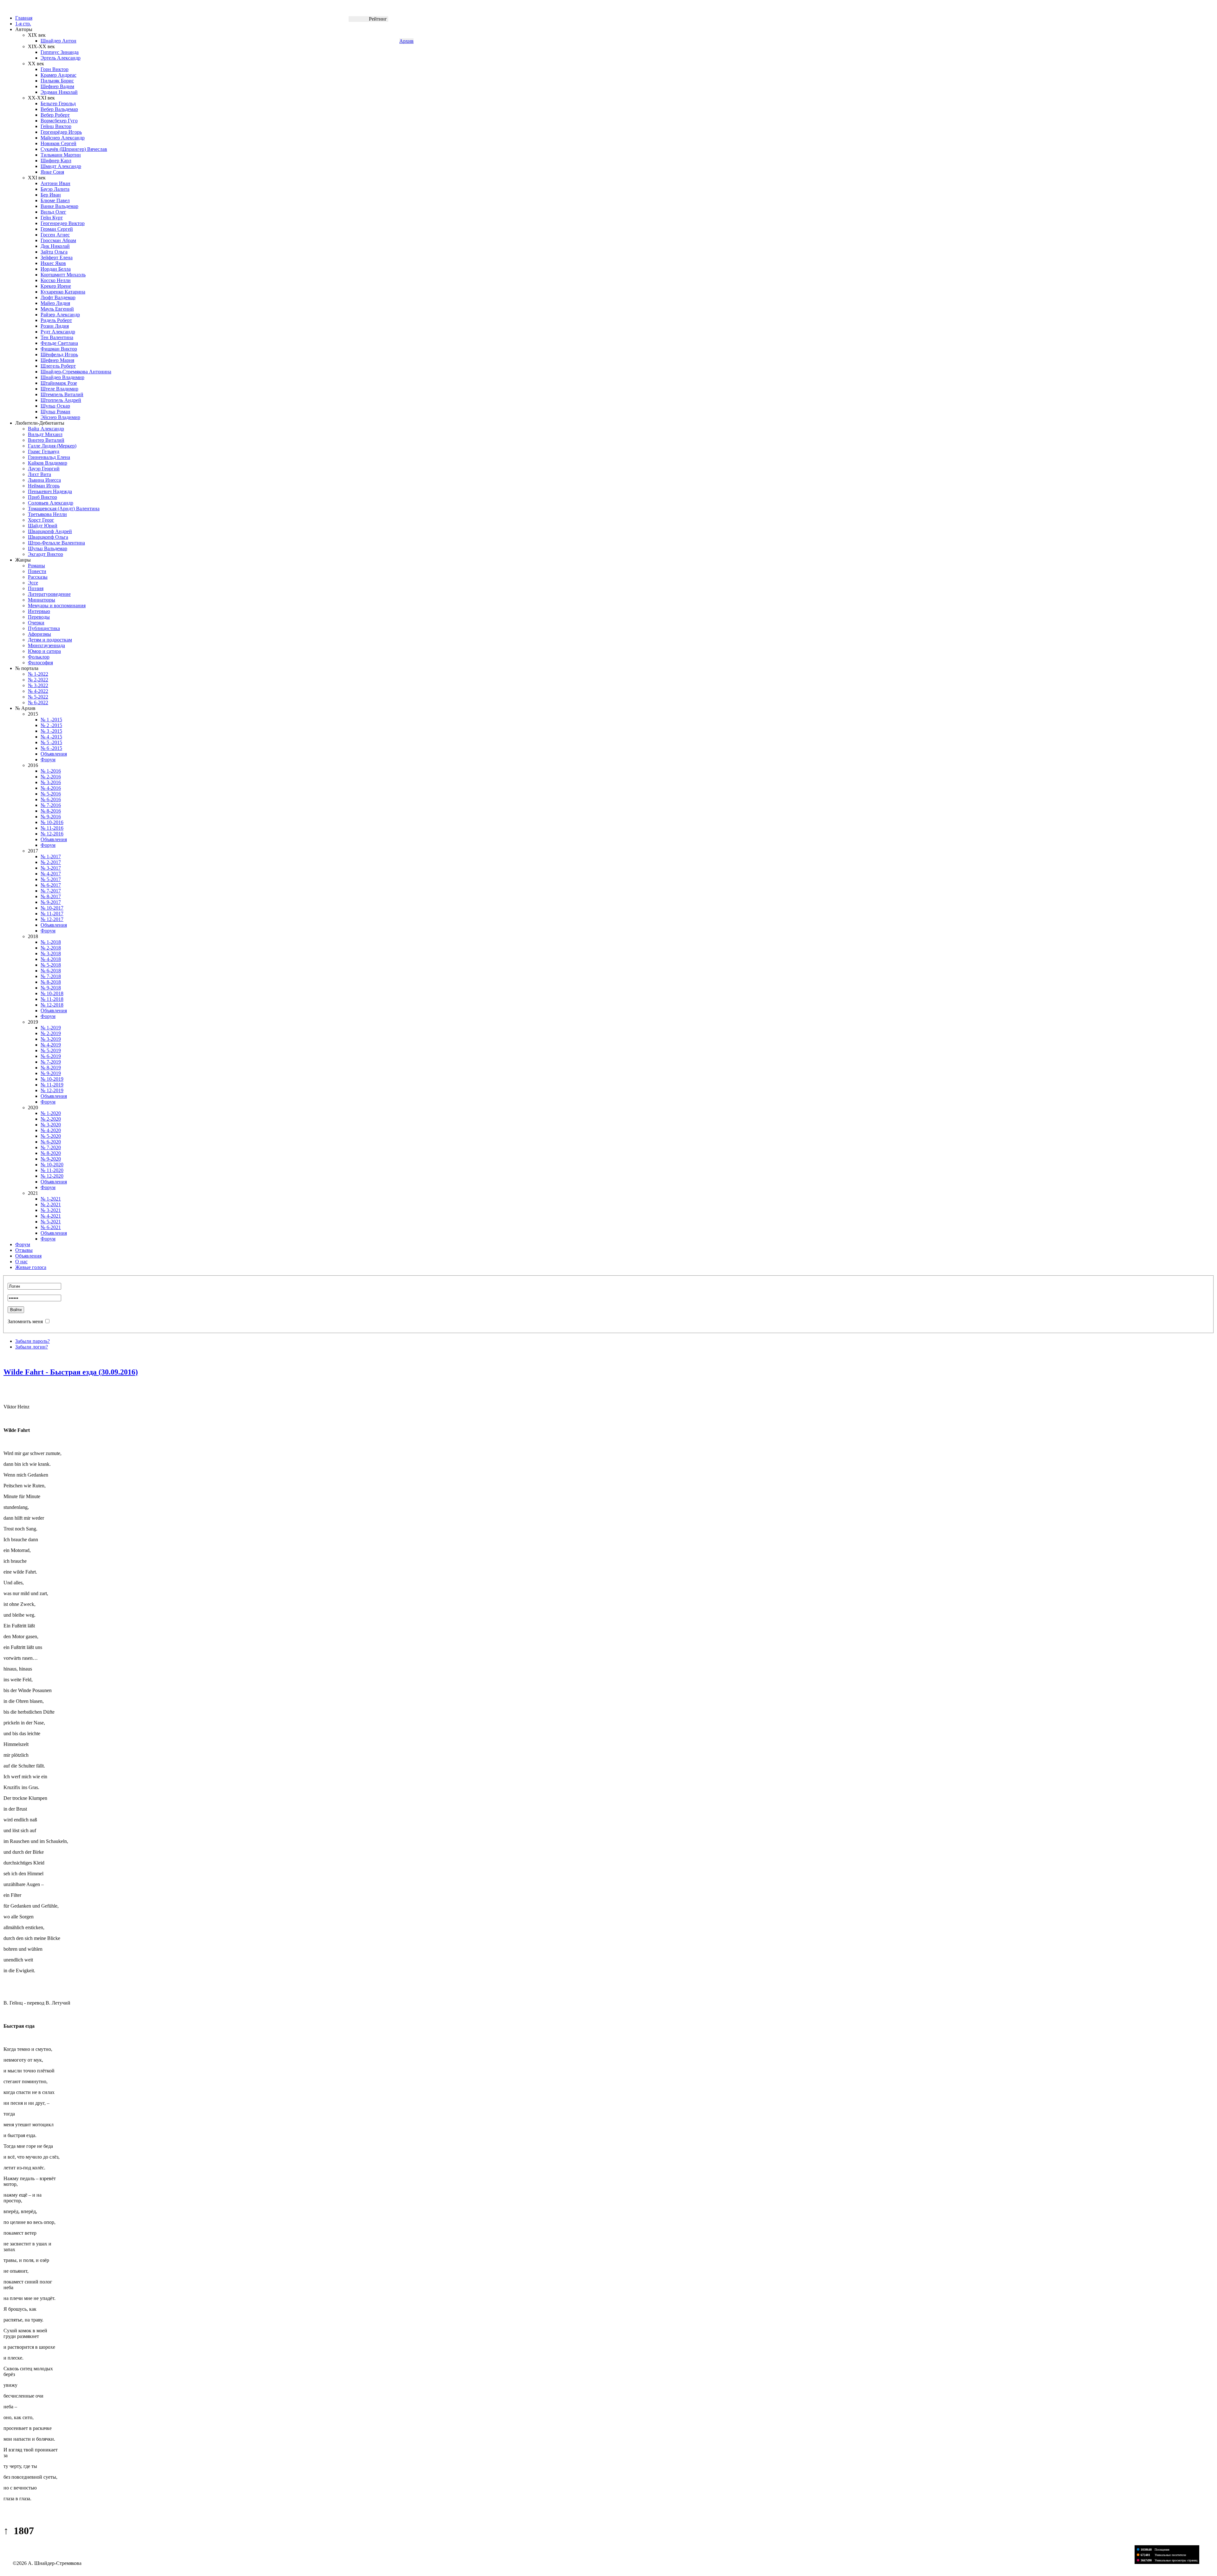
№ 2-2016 (51, 777)
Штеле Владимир (59, 389)
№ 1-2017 (51, 857)
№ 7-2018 (51, 976)
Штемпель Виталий (62, 394)
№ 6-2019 (51, 1056)
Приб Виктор (42, 497)
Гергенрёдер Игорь (61, 132)
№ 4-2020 (51, 1130)
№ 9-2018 (51, 988)
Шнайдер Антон (58, 41)
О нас (21, 1262)
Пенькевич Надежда (50, 491)
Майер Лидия (55, 303)
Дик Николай (55, 246)
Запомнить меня (25, 1321)
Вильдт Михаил (45, 434)
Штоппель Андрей (61, 400)
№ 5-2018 (51, 965)
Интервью (39, 611)
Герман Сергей (57, 229)
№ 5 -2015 (51, 742)
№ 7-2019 (51, 1062)
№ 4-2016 (51, 788)
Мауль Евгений (57, 309)
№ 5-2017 (51, 879)
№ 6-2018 (51, 971)
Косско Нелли (56, 280)
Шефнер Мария (57, 360)
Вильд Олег (53, 212)
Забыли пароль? (32, 1341)
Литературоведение (49, 594)
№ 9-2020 (51, 1159)
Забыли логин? (32, 1347)
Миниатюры (42, 600)
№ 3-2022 (38, 685)
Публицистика (44, 628)
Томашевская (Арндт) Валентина (64, 509)
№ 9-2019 (51, 1073)
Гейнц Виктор (56, 126)
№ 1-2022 (38, 674)
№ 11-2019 (52, 1085)
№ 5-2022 (38, 697)
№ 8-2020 (51, 1153)
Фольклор (39, 657)
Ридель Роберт (56, 320)
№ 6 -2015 (51, 748)
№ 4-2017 (51, 874)
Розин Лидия (55, 326)
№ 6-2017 (51, 885)
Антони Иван (55, 183)
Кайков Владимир (48, 463)
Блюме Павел (55, 200)
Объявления (54, 754)
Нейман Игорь (44, 486)
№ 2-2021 (51, 1204)
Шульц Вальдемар (48, 548)
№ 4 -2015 (51, 737)
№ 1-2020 (51, 1113)
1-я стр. (23, 24)
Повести (37, 571)
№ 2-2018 (51, 948)
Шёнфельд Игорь (59, 354)
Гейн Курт (52, 218)
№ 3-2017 (51, 868)
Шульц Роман (55, 412)
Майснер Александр (63, 138)
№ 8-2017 (51, 896)
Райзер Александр (60, 315)
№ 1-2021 (51, 1199)
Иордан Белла (56, 269)
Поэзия (36, 588)
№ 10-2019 (52, 1079)
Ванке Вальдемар (59, 206)
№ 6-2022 (38, 702)
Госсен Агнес (55, 235)
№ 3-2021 (51, 1210)
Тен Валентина (57, 337)
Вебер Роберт (55, 115)
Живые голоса (31, 1267)
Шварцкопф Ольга (48, 537)
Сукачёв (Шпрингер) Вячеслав (74, 149)
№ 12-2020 (52, 1176)
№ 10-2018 (52, 993)
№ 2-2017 (51, 862)
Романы (36, 566)
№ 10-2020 (52, 1165)
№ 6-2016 (51, 799)
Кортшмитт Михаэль (63, 275)
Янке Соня (52, 172)
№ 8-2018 (51, 982)
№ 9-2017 (51, 902)
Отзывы (24, 1250)
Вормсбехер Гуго (59, 121)
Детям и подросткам (50, 640)
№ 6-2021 (51, 1227)
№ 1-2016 (51, 771)
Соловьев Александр (51, 503)
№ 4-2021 (51, 1216)
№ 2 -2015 (51, 725)
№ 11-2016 (52, 828)
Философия (40, 663)
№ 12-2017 (52, 919)
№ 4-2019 (51, 1045)
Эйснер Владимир (60, 417)
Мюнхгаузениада (46, 645)
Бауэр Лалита (55, 189)
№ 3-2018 (51, 953)
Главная (24, 18)
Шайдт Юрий (43, 526)
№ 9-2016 (51, 817)
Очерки (36, 623)
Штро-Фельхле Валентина (56, 543)
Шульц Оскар (55, 406)
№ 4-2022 (38, 691)
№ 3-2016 (51, 782)
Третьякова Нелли (47, 514)
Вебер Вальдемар (59, 109)
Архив (406, 41)
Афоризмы (39, 634)
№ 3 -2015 (51, 731)
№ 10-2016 (52, 822)
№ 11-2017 (52, 914)
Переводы (39, 617)
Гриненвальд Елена (49, 457)
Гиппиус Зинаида (60, 52)
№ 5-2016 (51, 794)
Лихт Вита (39, 474)
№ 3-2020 (51, 1125)
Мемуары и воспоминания (57, 605)
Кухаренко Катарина (63, 292)
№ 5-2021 (51, 1222)
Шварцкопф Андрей (50, 531)
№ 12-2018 (52, 1005)
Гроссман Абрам (58, 240)
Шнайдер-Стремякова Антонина (76, 372)
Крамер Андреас (58, 75)
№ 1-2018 (51, 942)
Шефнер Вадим (57, 86)
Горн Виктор (55, 69)
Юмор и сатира (44, 651)
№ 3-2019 (51, 1039)
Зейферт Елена (57, 258)
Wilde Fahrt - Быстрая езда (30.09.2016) (71, 1372)
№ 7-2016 (51, 805)
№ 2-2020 (51, 1119)
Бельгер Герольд (58, 103)
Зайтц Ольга (54, 252)
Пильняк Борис (57, 81)
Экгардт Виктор (45, 554)
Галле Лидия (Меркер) (52, 446)
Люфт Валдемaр (58, 297)
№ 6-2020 (51, 1142)
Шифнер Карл (56, 161)
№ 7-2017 (51, 891)
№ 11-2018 (52, 999)
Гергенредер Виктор (63, 223)
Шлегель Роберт (58, 366)
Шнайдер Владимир (62, 377)
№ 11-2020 (52, 1170)
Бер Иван (51, 195)
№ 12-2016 (52, 834)
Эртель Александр (61, 58)
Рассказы (38, 577)
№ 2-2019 (51, 1033)
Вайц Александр (46, 429)
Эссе (33, 583)
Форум (48, 760)
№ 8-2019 (51, 1068)
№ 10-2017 (52, 908)
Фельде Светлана (59, 343)
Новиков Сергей (58, 143)
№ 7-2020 (51, 1147)
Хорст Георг (41, 520)
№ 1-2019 (51, 1028)
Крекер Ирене (56, 286)
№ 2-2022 (38, 680)
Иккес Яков (53, 263)
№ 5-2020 (51, 1136)
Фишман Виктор (59, 349)
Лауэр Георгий (44, 469)
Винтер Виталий (46, 440)
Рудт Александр (58, 332)
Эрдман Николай (59, 92)
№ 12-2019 (52, 1090)
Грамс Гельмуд (44, 451)
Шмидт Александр (61, 166)
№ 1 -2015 (51, 720)
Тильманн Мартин (61, 155)
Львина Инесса (44, 480)
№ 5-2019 (51, 1050)
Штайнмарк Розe (59, 383)
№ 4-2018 (51, 959)
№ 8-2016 (51, 811)
